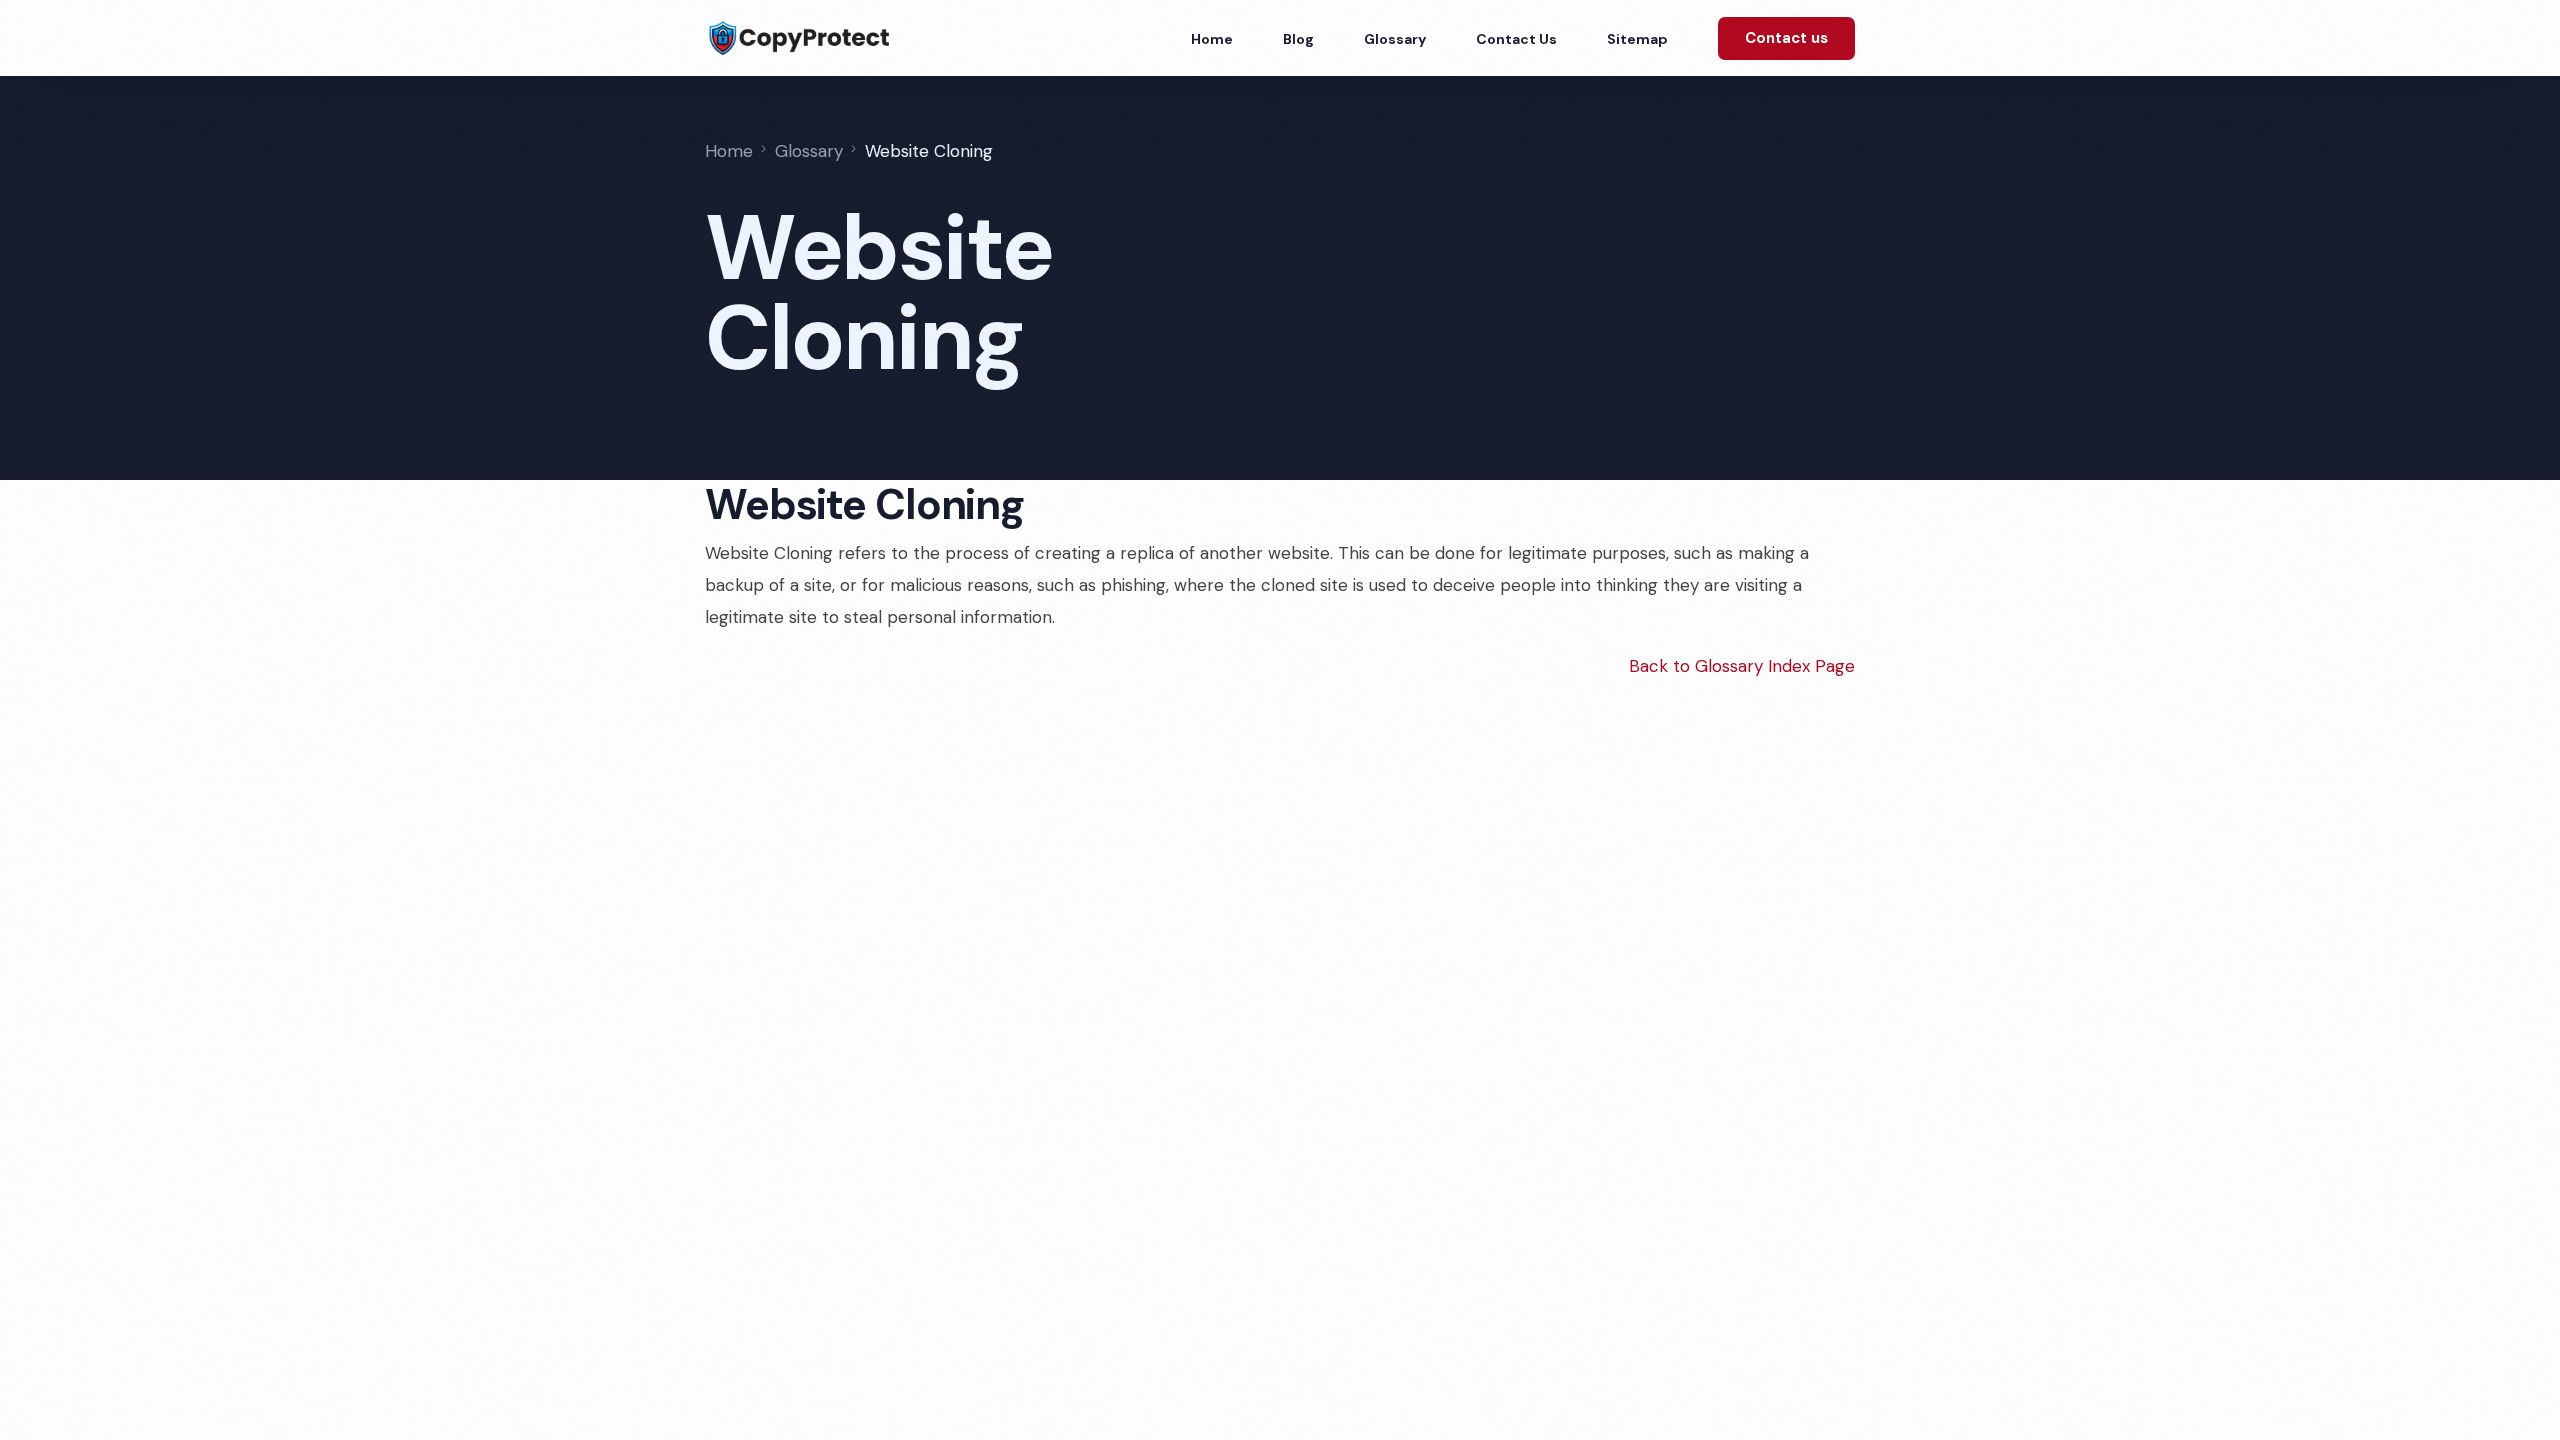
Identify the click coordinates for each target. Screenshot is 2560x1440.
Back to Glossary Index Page (1742, 666)
